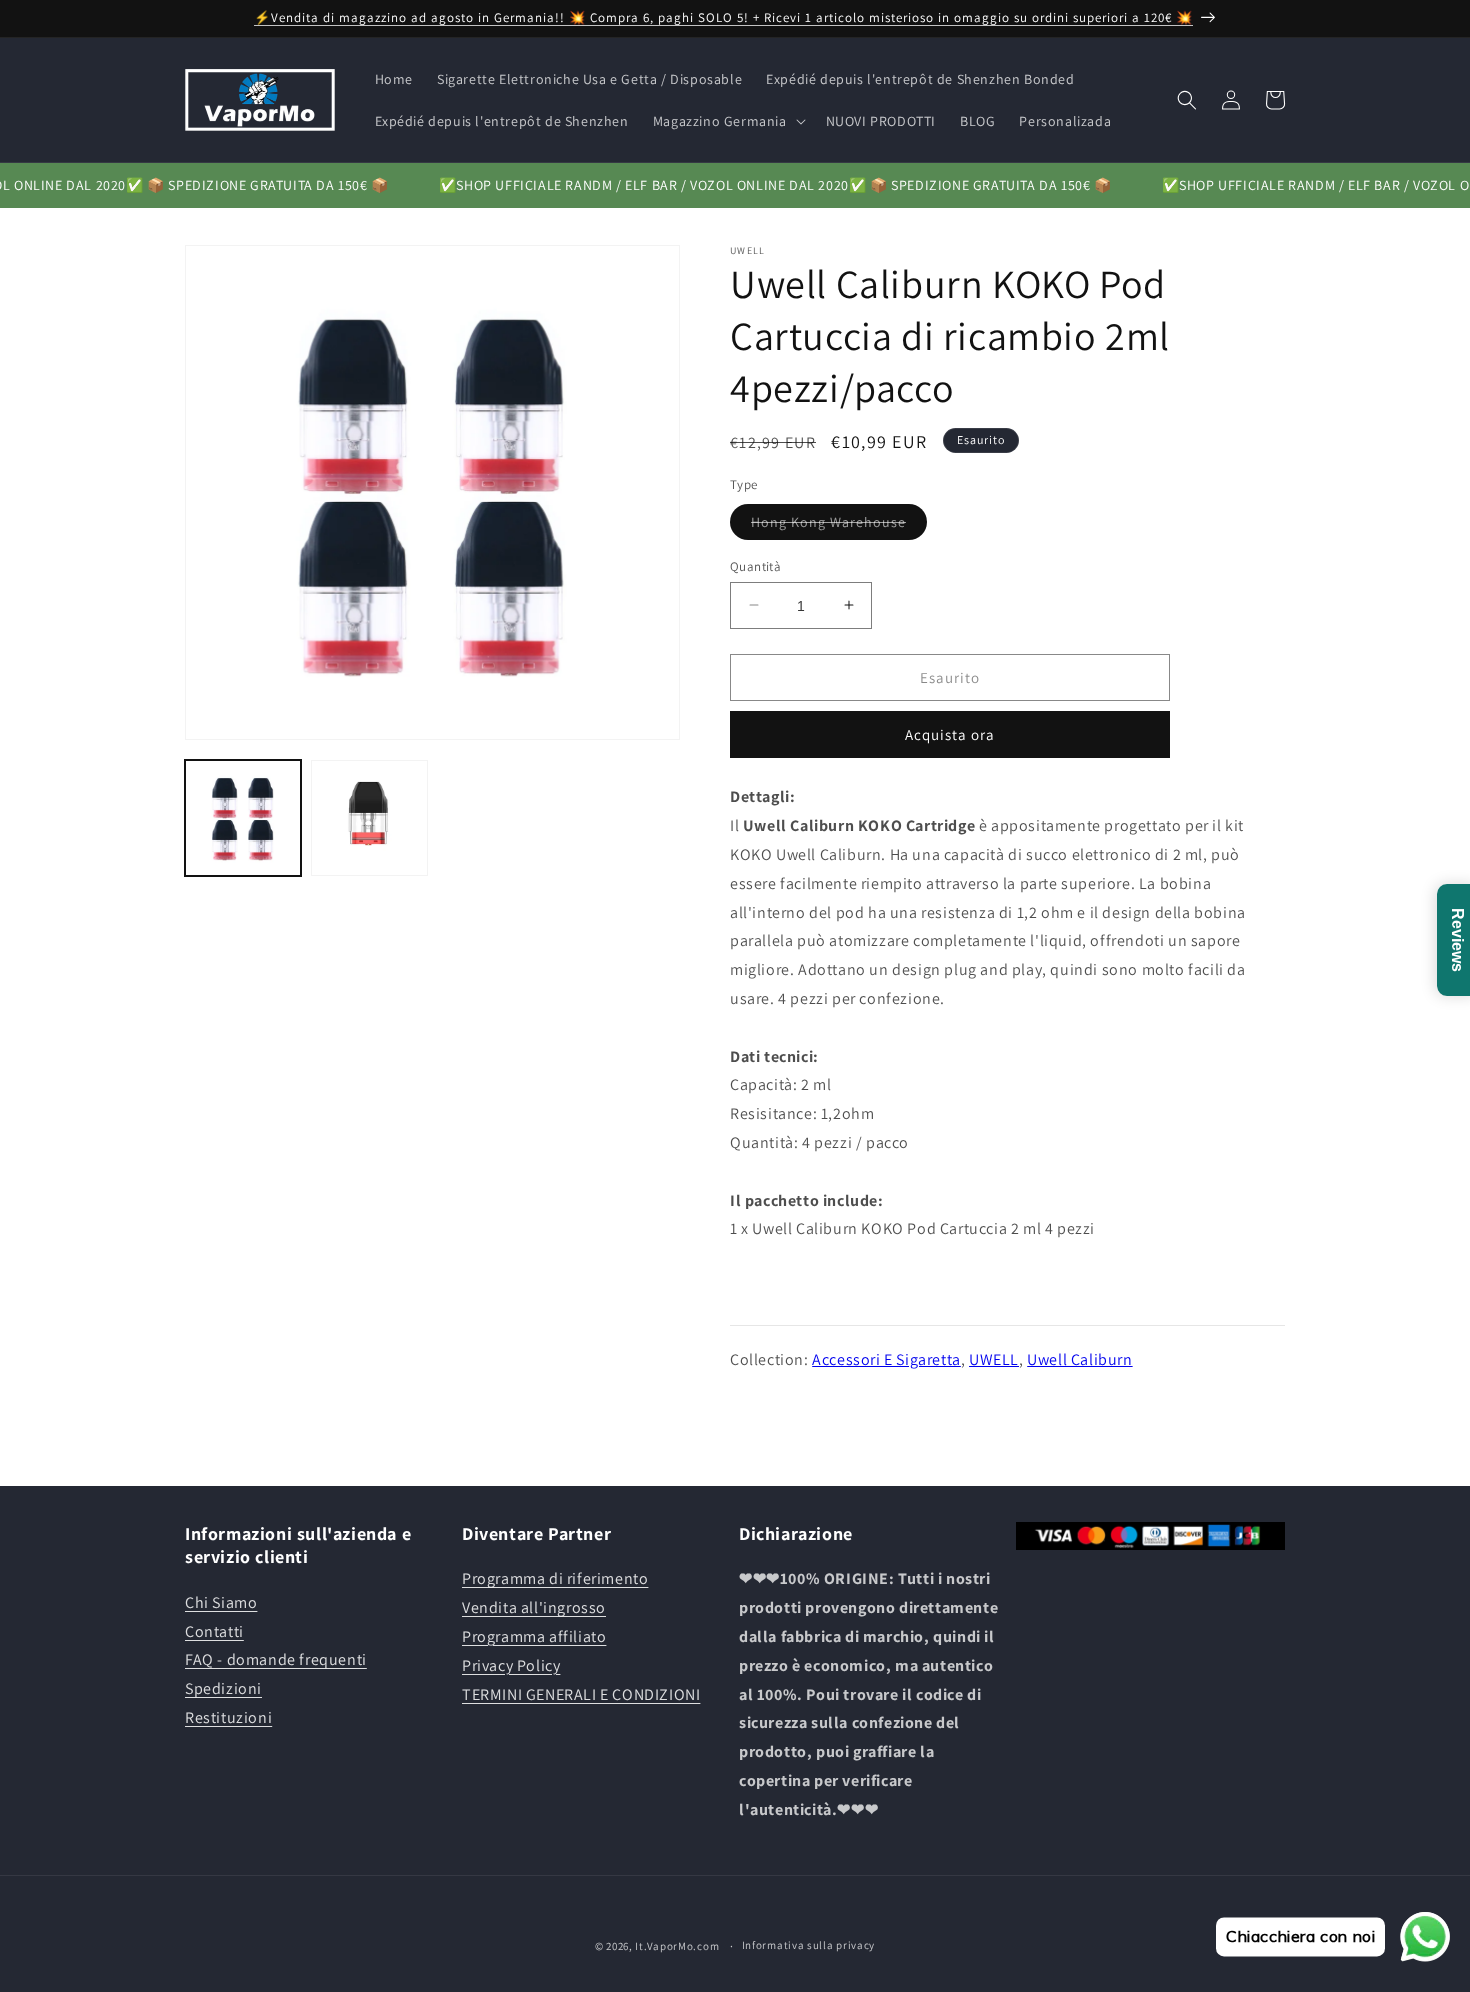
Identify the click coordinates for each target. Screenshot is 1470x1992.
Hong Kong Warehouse (839, 525)
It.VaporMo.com (677, 1946)
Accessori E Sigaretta (886, 1358)
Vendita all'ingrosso (534, 1607)
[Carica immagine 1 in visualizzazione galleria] (243, 818)
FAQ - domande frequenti (276, 1659)
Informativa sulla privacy (809, 1945)
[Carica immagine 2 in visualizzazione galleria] (369, 818)
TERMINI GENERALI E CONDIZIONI (581, 1694)
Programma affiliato (534, 1636)
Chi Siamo (221, 1602)
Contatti (214, 1631)
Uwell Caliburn (1079, 1358)
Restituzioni (228, 1717)
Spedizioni (223, 1688)
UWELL (994, 1358)
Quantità (755, 565)
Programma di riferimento (555, 1578)
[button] (727, 121)
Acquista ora (950, 734)
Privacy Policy (511, 1665)
